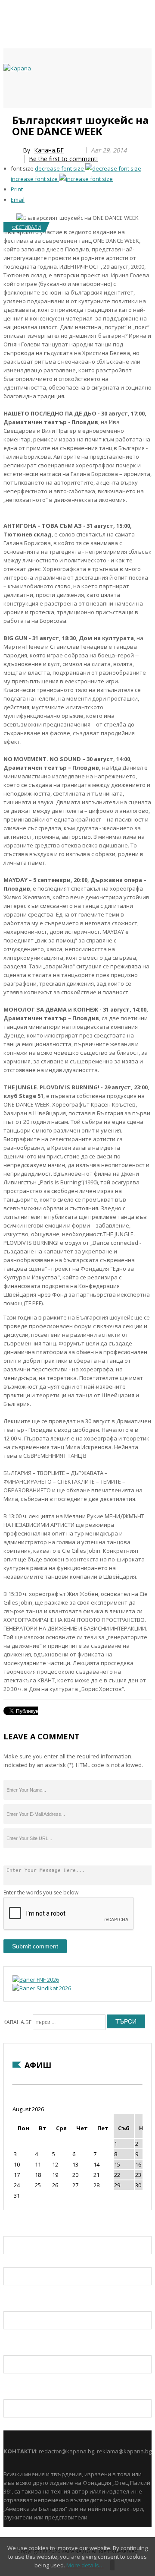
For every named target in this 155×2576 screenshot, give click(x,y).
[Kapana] (17, 68)
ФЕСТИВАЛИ (26, 227)
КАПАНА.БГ (17, 2022)
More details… (85, 2565)
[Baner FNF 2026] (36, 1980)
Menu (8, 117)
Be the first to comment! (63, 159)
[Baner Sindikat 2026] (42, 1988)
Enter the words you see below (41, 1892)
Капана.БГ (49, 150)
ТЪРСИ (126, 2021)
